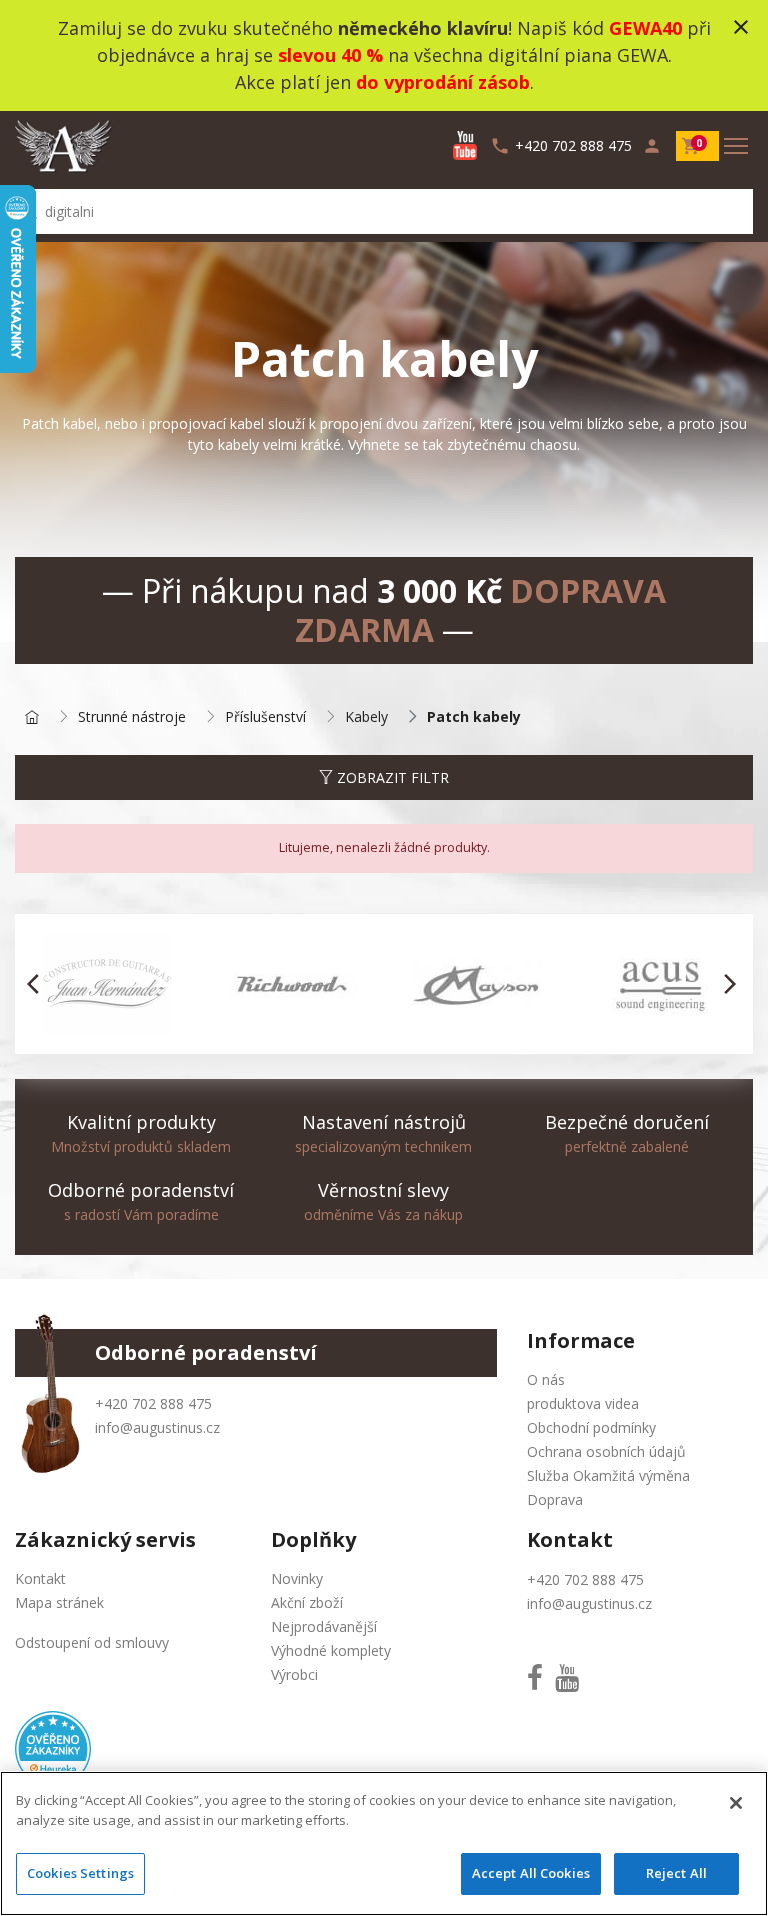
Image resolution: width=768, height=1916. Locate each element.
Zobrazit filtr (391, 777)
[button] (38, 984)
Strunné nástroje (132, 717)
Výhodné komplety (331, 1650)
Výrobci (294, 1674)
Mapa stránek (59, 1602)
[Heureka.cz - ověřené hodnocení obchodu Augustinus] (53, 1747)
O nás (546, 1379)
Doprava (555, 1499)
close (741, 27)
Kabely (366, 717)
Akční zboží (307, 1602)
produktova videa (583, 1403)
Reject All (676, 1873)
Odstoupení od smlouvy (92, 1642)
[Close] (736, 1803)
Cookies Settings (80, 1873)
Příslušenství (265, 717)
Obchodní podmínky (591, 1427)
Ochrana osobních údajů (606, 1451)
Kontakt (40, 1578)
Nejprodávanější (324, 1626)
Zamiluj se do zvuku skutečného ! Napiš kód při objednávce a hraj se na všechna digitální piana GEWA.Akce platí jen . (384, 55)
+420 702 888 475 (153, 1403)
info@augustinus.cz (157, 1427)
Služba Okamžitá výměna (608, 1475)
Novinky (297, 1578)
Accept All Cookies (531, 1873)
